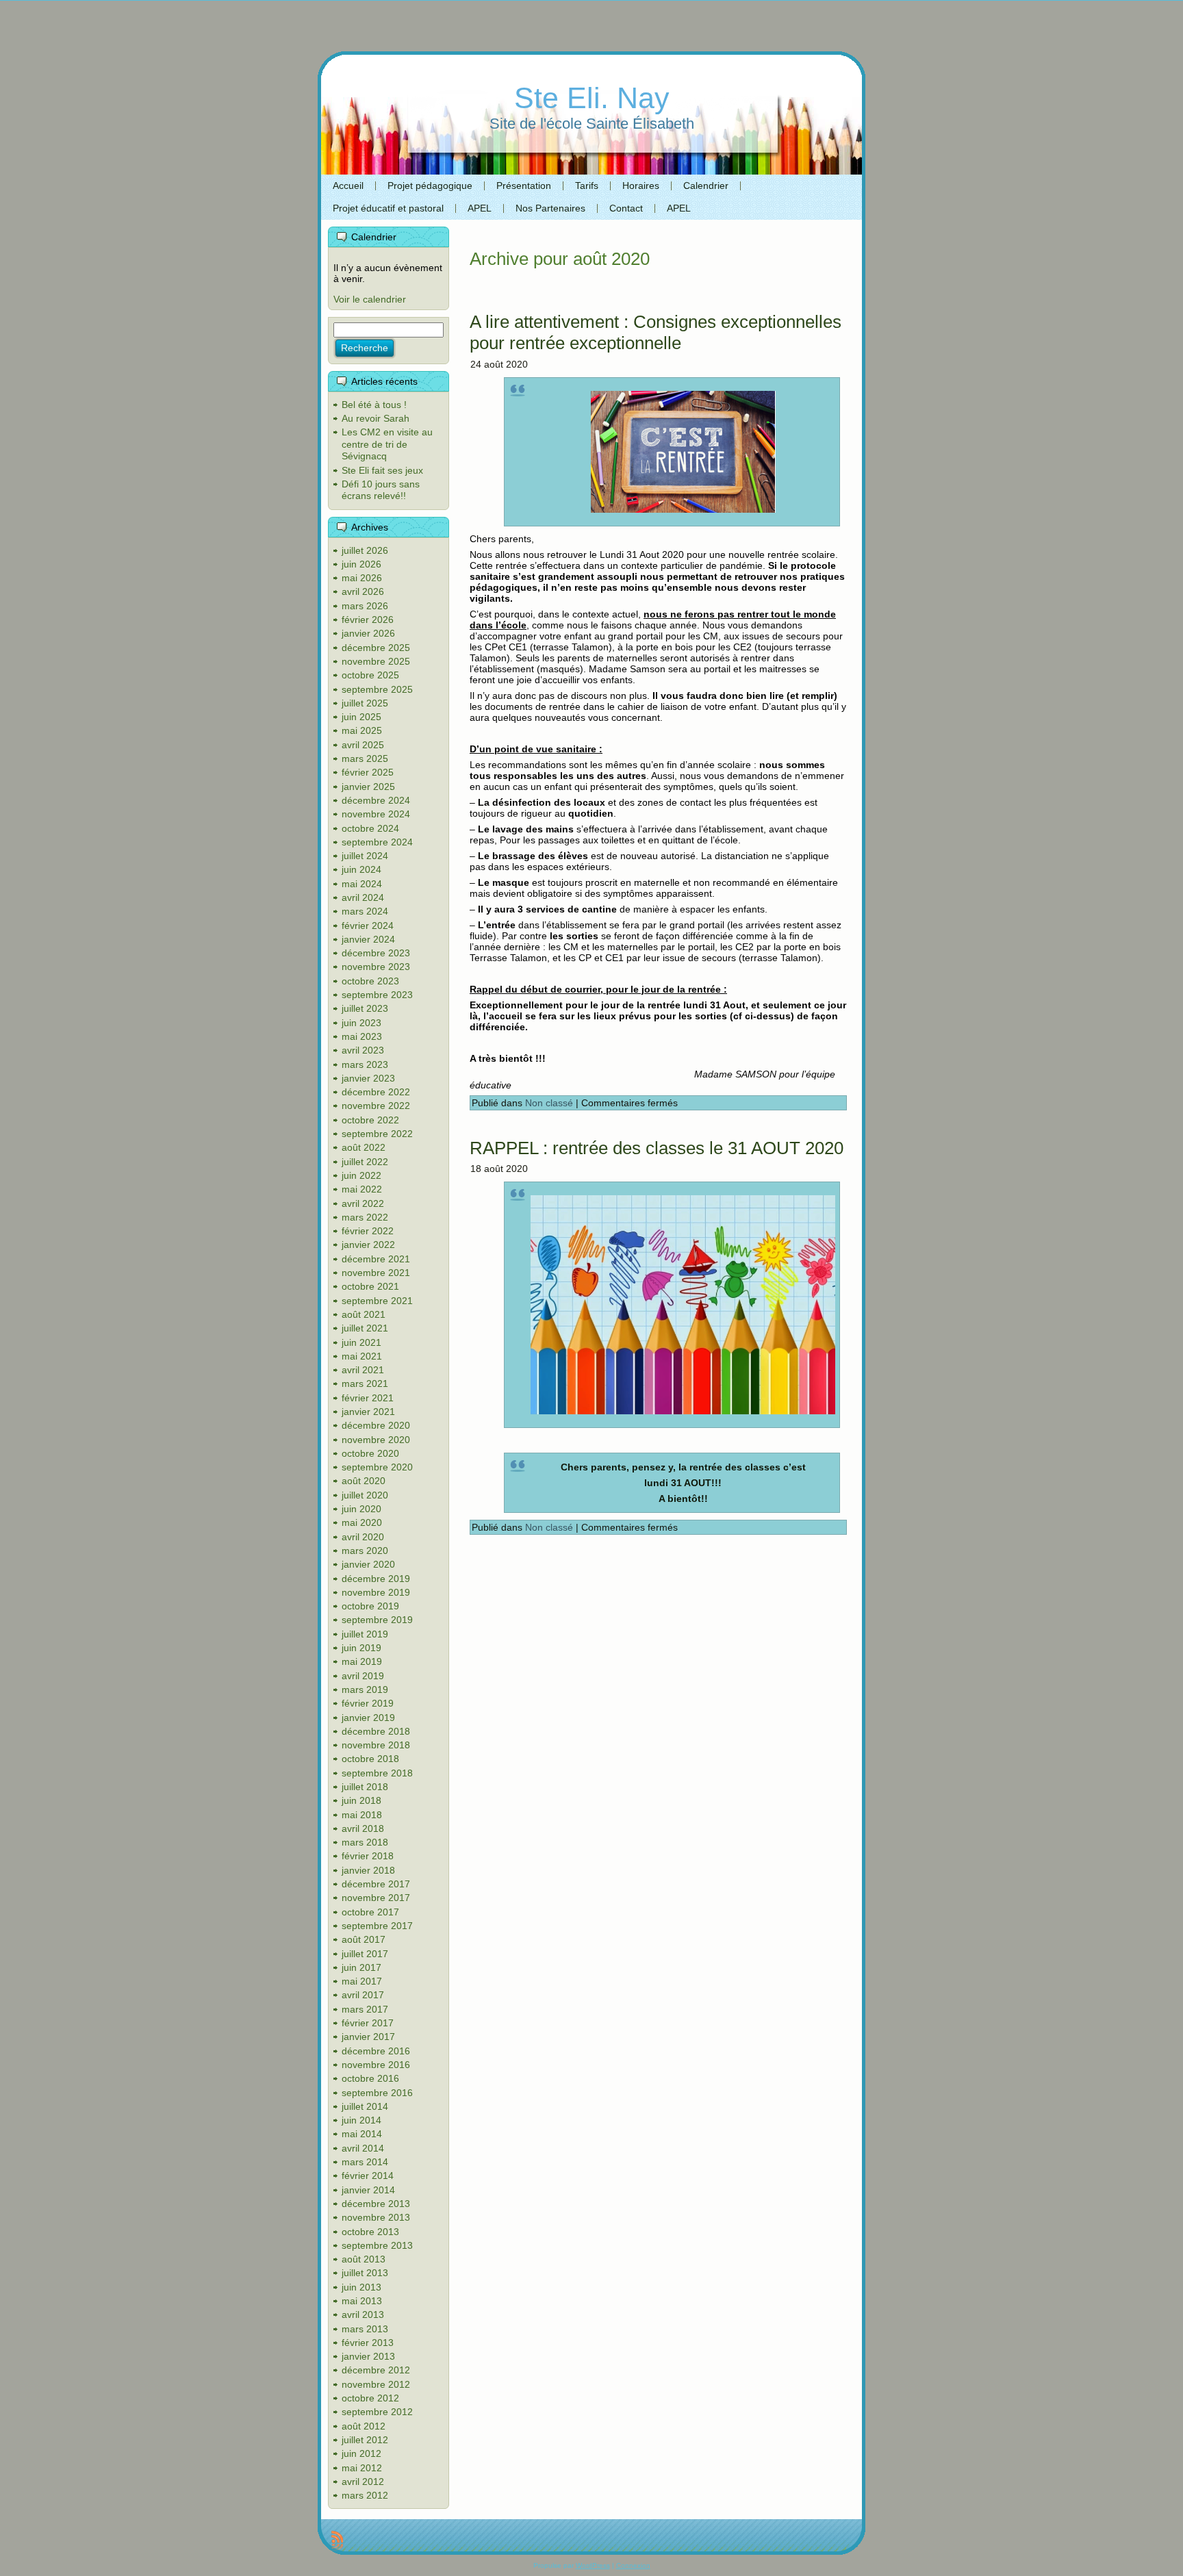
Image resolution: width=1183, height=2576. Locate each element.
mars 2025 (365, 758)
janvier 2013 (368, 2356)
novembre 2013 (376, 2217)
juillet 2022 (365, 1162)
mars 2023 (365, 1064)
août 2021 (364, 1314)
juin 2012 (361, 2453)
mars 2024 (365, 911)
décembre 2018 (376, 1731)
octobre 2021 (370, 1286)
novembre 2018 (376, 1745)
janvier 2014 (368, 2190)
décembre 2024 (376, 800)
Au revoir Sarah (376, 418)
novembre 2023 (376, 967)
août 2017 (364, 1939)
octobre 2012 (370, 2398)
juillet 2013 (365, 2273)
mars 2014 (365, 2162)
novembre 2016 (376, 2065)
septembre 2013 (377, 2245)
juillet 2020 (365, 1495)
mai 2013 (362, 2301)
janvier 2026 (368, 633)
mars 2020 (365, 1551)
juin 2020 (361, 1509)
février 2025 (368, 772)
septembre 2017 (377, 1926)
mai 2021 (362, 1356)
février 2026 (368, 620)
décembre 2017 (376, 1884)
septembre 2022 (377, 1134)
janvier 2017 (368, 2037)
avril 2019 (363, 1676)
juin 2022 (361, 1175)
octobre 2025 (370, 675)
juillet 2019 (365, 1634)
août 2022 (364, 1147)
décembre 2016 (376, 2051)
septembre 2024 (377, 842)
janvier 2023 (368, 1078)
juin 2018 (361, 1800)
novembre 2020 (376, 1440)
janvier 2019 (368, 1718)
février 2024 (368, 926)
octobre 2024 (370, 828)
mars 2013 (365, 2329)
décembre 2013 (376, 2204)
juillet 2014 (365, 2106)
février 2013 (368, 2343)
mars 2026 (365, 606)
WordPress (593, 2565)
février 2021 (368, 1398)
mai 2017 (362, 1981)
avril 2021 (363, 1370)
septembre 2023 (377, 995)
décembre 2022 (376, 1092)
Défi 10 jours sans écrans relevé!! (381, 490)
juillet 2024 (365, 856)
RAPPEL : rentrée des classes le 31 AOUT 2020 (657, 1148)
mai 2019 (362, 1661)
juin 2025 (361, 717)
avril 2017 (363, 1995)
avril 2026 (363, 591)
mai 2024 (362, 884)
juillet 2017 (365, 1954)
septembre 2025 (377, 689)
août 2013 (364, 2259)
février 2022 (368, 1231)
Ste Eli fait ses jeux (382, 470)
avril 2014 (363, 2148)
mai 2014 (362, 2134)
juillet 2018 (365, 1787)
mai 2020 (362, 1522)
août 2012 (364, 2426)
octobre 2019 (370, 1606)
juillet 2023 (365, 1008)
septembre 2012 (377, 2412)
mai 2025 (362, 730)
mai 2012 (362, 2468)
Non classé (549, 1103)
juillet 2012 (365, 2440)
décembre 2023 (376, 953)
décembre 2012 (376, 2370)
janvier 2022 (368, 1245)
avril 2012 (363, 2482)
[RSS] (337, 2540)
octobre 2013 (370, 2232)
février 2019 (368, 1703)
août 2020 (364, 1481)
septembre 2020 (377, 1467)
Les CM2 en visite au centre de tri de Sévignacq (387, 444)
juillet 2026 (365, 550)
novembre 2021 (376, 1273)
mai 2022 (362, 1189)
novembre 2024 (376, 814)
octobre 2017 (370, 1912)
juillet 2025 (365, 703)
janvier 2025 (368, 787)
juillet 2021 (365, 1328)
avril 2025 (363, 745)
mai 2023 (362, 1036)
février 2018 (368, 1856)
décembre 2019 (376, 1579)
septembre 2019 (377, 1620)
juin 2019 (361, 1648)
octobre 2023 (370, 981)
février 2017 (368, 2023)
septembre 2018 (377, 1773)
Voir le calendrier (370, 299)
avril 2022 (363, 1203)
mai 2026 (362, 578)
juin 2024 (361, 869)
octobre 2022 (370, 1120)
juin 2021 (361, 1342)
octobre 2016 (370, 2078)
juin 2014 (361, 2120)
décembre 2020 (376, 1425)
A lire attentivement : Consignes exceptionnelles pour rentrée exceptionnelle (656, 332)
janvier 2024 (368, 939)
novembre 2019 (376, 1592)
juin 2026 (361, 564)
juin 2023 (361, 1023)
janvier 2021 (368, 1412)
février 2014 (368, 2176)
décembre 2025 (376, 648)
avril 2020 (363, 1537)
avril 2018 (363, 1828)
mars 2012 (365, 2495)
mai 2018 (362, 1815)
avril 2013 (363, 2314)
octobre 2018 (370, 1759)
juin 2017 (361, 1967)
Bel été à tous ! (374, 405)
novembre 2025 (376, 661)
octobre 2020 (370, 1453)
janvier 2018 (368, 1870)
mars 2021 (365, 1383)
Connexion (633, 2565)
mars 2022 (365, 1217)
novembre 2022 (376, 1106)
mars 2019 (365, 1689)
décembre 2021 (376, 1259)
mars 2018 (365, 1842)
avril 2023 (363, 1050)
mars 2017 (365, 2009)
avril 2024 (363, 897)
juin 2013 (361, 2287)
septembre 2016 (377, 2093)
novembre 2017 (376, 1898)
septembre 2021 (377, 1301)
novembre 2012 (376, 2384)
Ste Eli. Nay (592, 98)
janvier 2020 (368, 1564)
